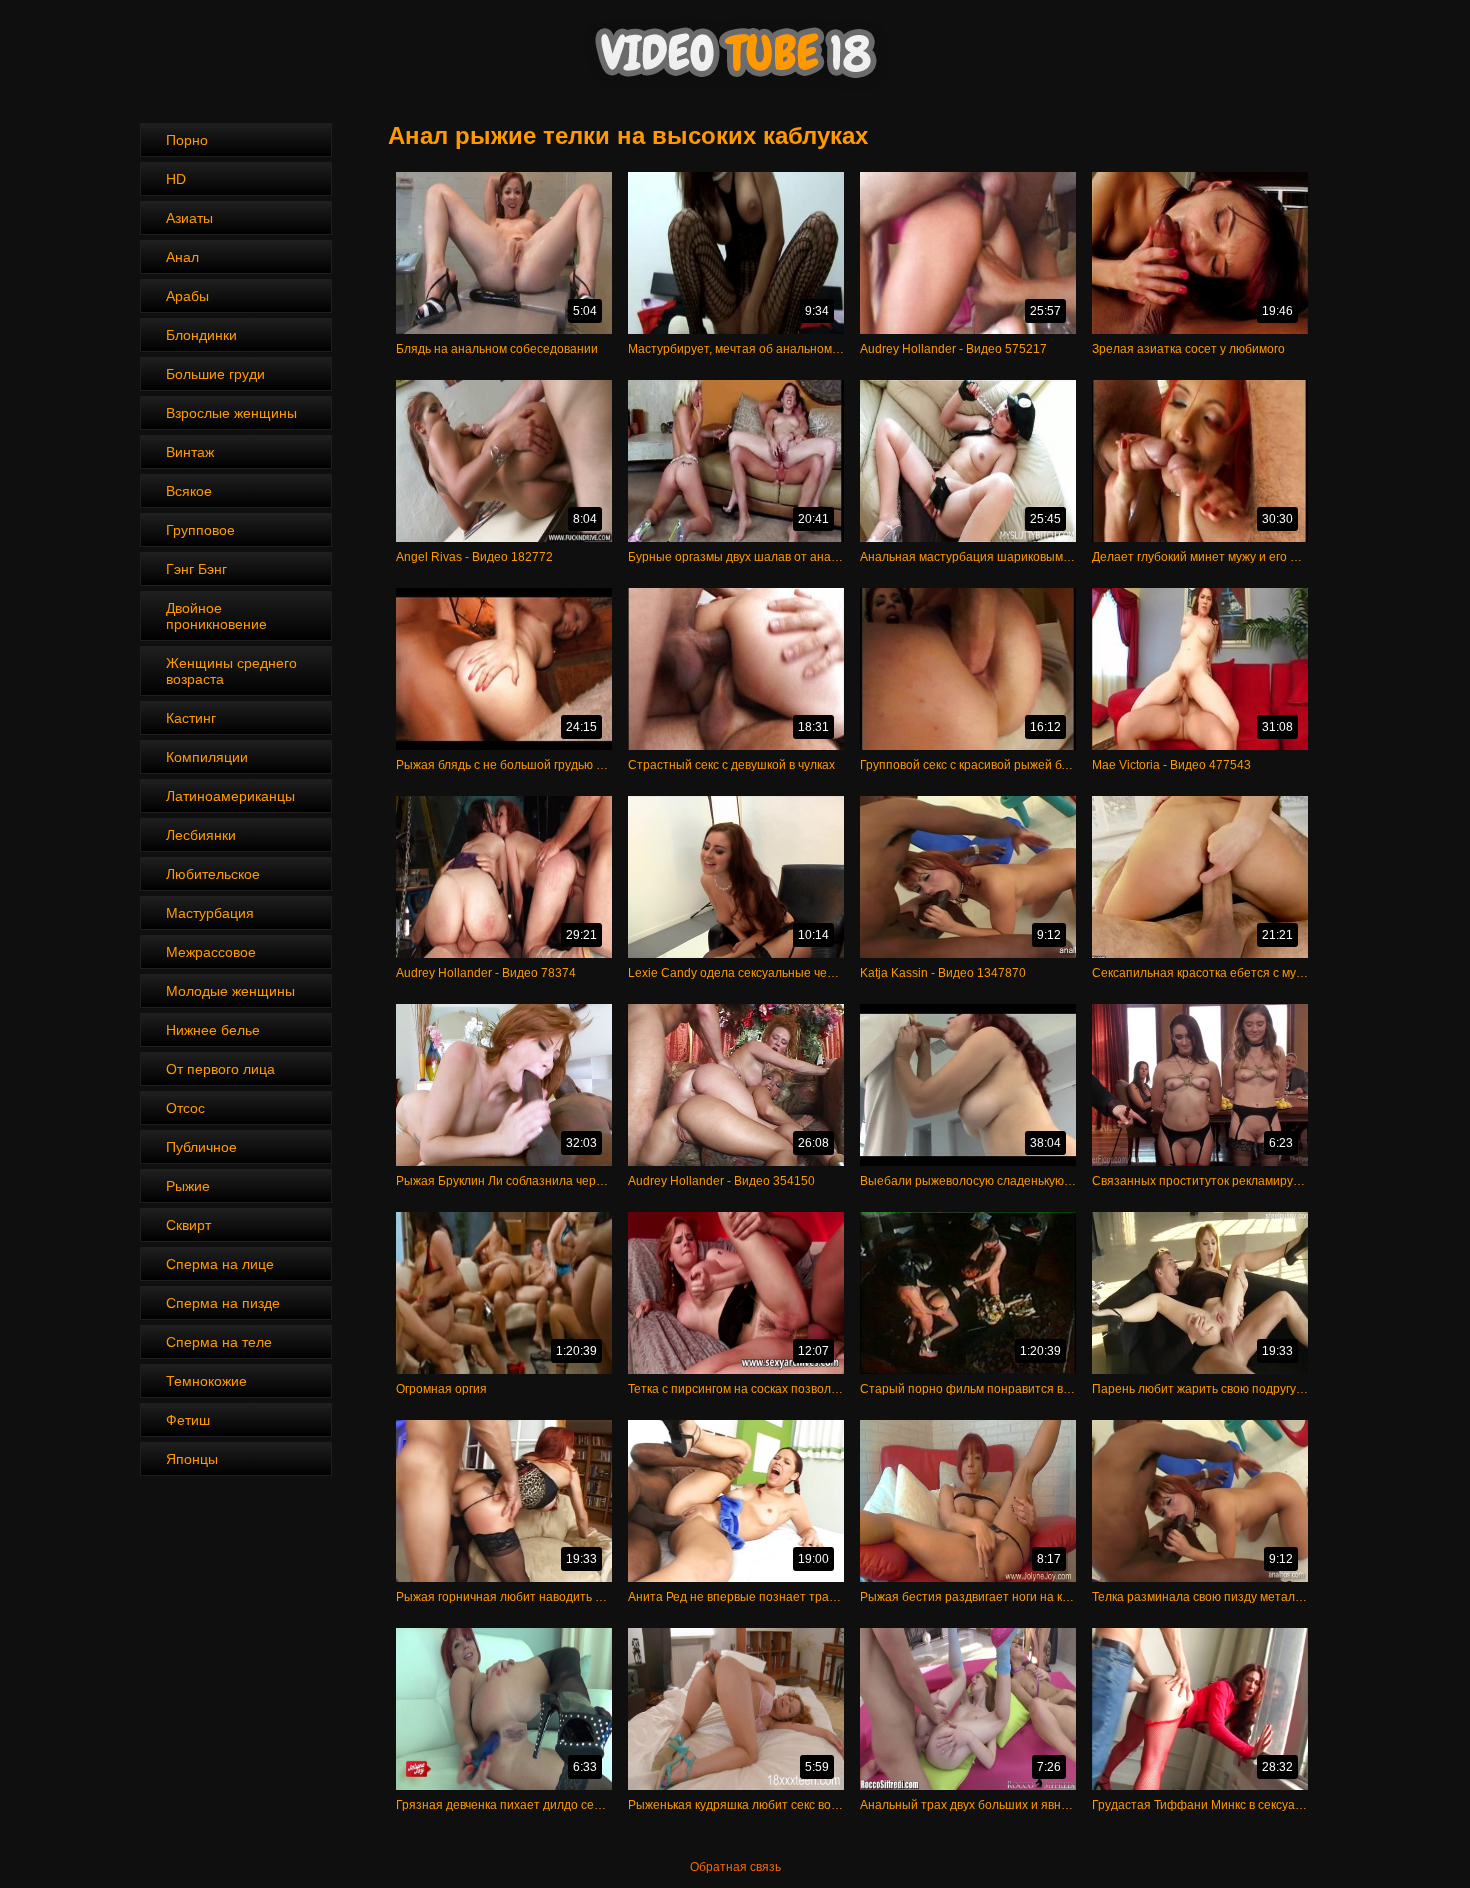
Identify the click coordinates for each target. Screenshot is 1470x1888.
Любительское (213, 874)
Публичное (201, 1147)
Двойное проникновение (216, 616)
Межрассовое (211, 952)
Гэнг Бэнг (196, 569)
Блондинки (201, 335)
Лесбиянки (201, 835)
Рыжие (188, 1186)
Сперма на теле (219, 1342)
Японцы (192, 1459)
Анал (182, 257)
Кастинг (191, 718)
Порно (187, 140)
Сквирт (188, 1225)
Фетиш (188, 1420)
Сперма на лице (220, 1264)
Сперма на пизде (223, 1303)
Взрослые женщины (231, 413)
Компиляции (207, 757)
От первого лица (220, 1069)
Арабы (187, 296)
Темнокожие (206, 1381)
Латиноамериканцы (230, 796)
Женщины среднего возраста (231, 671)
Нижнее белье (213, 1030)
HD (176, 179)
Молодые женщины (230, 991)
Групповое (200, 530)
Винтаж (190, 452)
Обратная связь (735, 1867)
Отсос (185, 1108)
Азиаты (189, 218)
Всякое (189, 491)
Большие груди (215, 374)
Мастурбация (210, 913)
